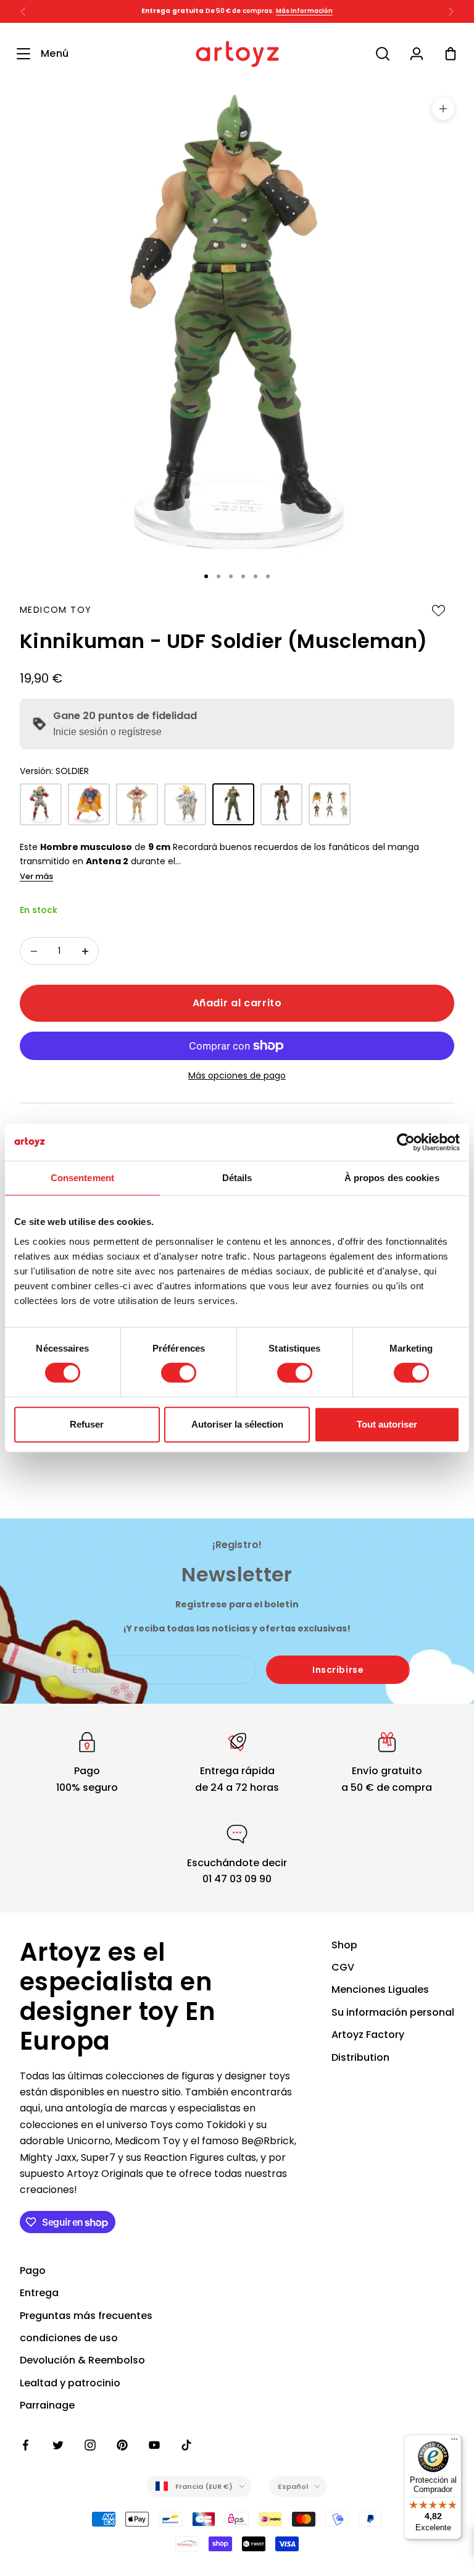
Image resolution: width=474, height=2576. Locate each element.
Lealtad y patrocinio (70, 2383)
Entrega (39, 2293)
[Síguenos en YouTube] (154, 2445)
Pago (33, 2271)
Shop (344, 1945)
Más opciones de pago (237, 1075)
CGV (343, 1967)
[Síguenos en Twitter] (58, 2445)
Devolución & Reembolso (82, 2360)
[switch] (179, 1373)
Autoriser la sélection (237, 1424)
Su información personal (393, 2012)
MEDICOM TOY (56, 610)
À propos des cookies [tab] (392, 1178)
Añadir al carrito (237, 1003)
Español (293, 2486)
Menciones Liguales (380, 1989)
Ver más (36, 876)
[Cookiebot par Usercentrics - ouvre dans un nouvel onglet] (406, 1142)
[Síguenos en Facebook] (26, 2445)
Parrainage (47, 2405)
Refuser (87, 1424)
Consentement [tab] (82, 1178)
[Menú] (454, 2442)
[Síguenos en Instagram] (90, 2445)
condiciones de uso (69, 2338)
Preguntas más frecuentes (86, 2316)
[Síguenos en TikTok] (186, 2445)
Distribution (360, 2057)
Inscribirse (338, 1670)
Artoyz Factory (368, 2035)
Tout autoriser (387, 1424)
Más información (305, 11)
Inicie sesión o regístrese (107, 732)
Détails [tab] (237, 1178)
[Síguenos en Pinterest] (122, 2445)
